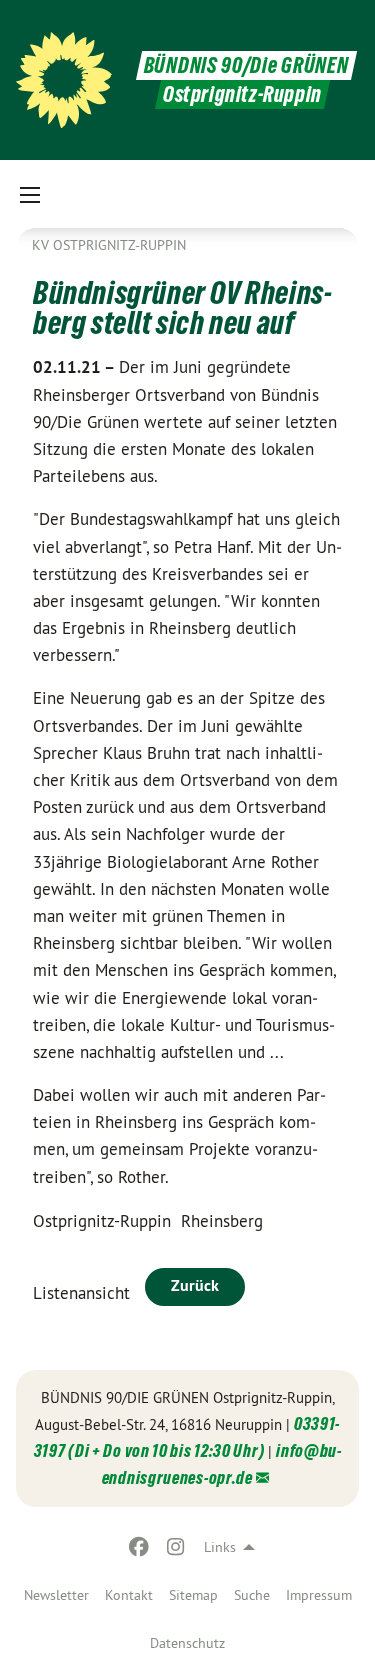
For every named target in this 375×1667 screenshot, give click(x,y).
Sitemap (193, 1595)
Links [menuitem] (220, 1547)
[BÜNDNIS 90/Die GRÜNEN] (64, 80)
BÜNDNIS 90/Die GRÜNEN (246, 65)
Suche (252, 1595)
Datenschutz (187, 1643)
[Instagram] (175, 1547)
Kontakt (129, 1595)
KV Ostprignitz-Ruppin (109, 245)
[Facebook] (139, 1547)
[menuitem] (56, 1595)
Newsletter (56, 1595)
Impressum (319, 1595)
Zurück (195, 1285)
